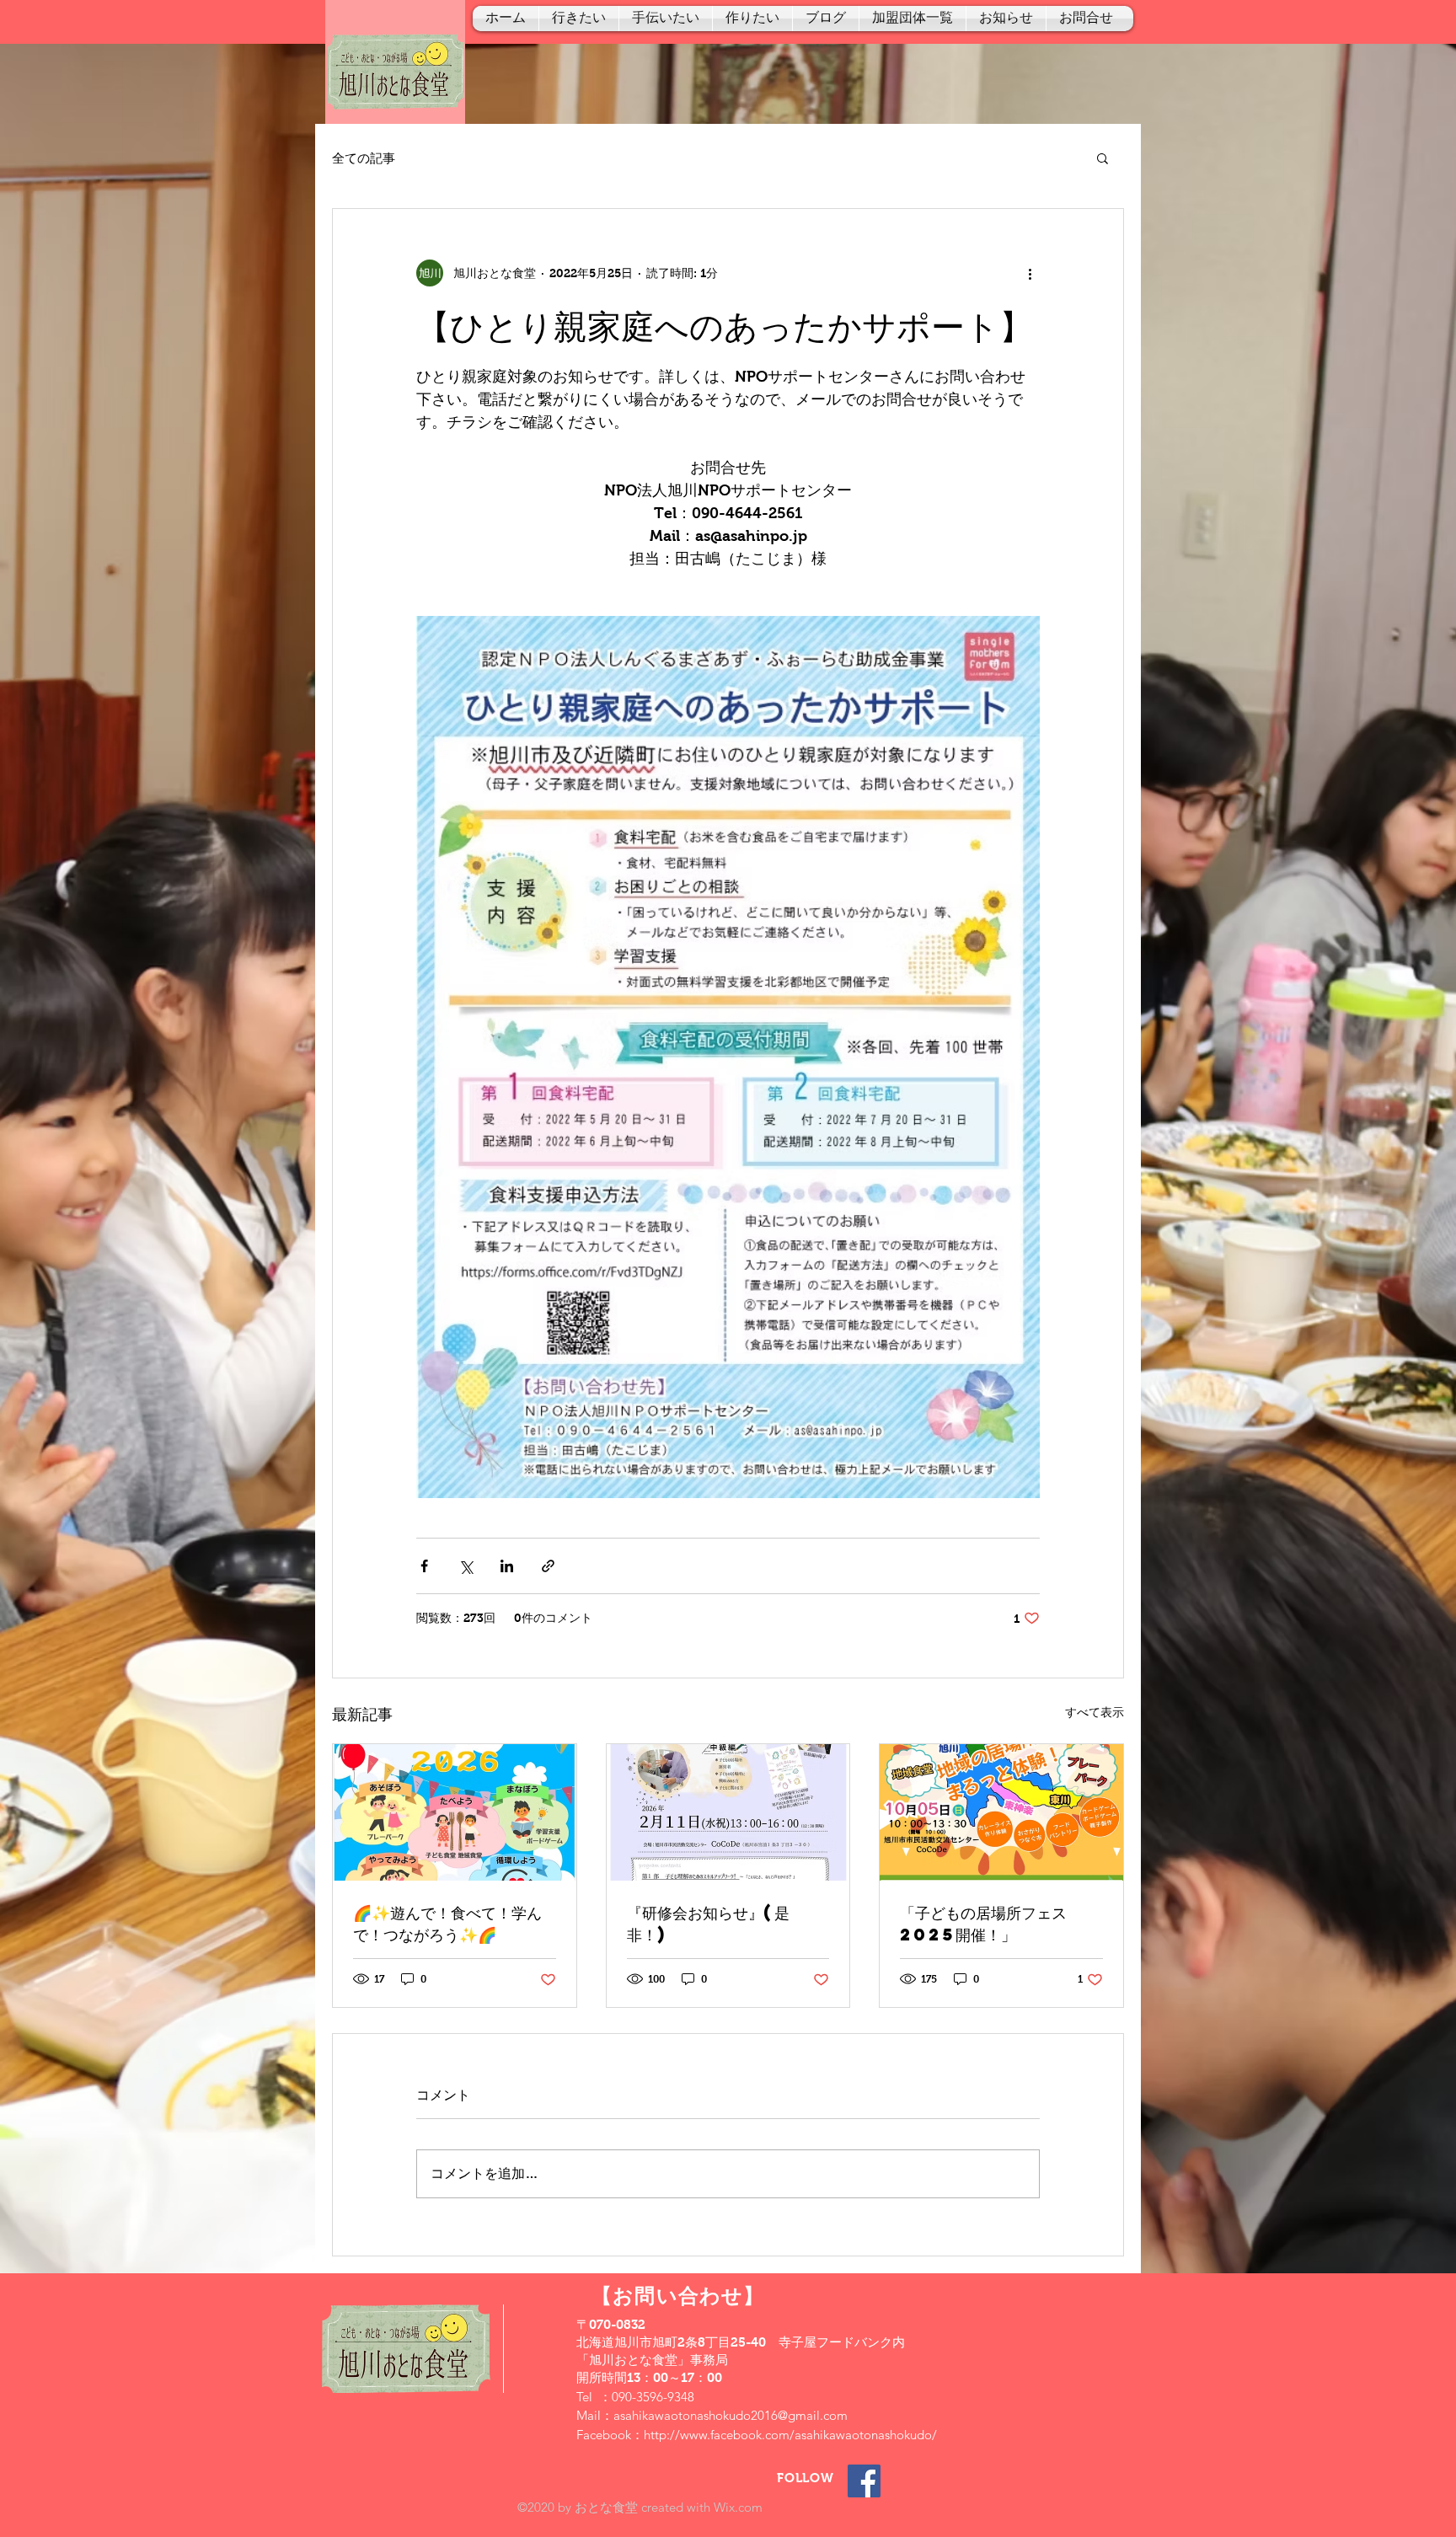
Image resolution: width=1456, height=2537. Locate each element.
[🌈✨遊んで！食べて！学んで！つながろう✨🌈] (455, 1812)
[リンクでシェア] (548, 1566)
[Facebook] (864, 2481)
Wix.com (738, 2507)
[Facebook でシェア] (424, 1566)
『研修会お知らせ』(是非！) (708, 1923)
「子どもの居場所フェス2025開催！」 (983, 1923)
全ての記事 (364, 158)
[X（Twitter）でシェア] (466, 1566)
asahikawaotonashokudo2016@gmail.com (731, 2415)
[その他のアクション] (1030, 273)
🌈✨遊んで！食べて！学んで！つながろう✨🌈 (447, 1923)
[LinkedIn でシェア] (507, 1566)
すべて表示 (1095, 1712)
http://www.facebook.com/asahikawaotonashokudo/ (790, 2435)
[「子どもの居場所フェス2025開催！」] (1001, 1812)
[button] (1103, 158)
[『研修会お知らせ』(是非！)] (728, 1812)
